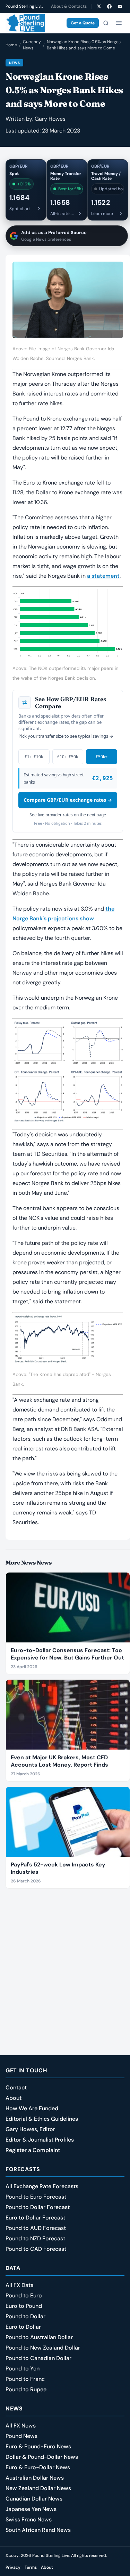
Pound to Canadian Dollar (38, 2358)
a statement (103, 576)
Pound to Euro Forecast (36, 2197)
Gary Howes (50, 119)
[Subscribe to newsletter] (120, 6)
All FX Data (20, 2285)
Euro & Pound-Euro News (38, 2446)
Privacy (13, 2567)
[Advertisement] (65, 1961)
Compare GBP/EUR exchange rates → (68, 800)
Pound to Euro (24, 2295)
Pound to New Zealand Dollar (43, 2348)
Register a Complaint (33, 2150)
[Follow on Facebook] (109, 6)
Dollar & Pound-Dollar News (42, 2457)
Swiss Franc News (29, 2519)
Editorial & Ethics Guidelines (42, 2119)
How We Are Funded (32, 2108)
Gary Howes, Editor (30, 2129)
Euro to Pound (24, 2306)
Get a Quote (83, 23)
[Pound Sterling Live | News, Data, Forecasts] (25, 23)
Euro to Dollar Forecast (35, 2218)
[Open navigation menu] (119, 23)
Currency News (32, 45)
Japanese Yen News (31, 2509)
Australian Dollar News (35, 2478)
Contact (16, 2087)
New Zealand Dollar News (38, 2488)
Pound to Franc (25, 2379)
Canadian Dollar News (34, 2499)
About (14, 2098)
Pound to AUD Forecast (36, 2228)
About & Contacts (69, 6)
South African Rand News (38, 2530)
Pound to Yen (23, 2369)
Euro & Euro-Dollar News (38, 2467)
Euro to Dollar (23, 2327)
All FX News (21, 2426)
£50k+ (102, 757)
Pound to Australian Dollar (39, 2337)
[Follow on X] (99, 6)
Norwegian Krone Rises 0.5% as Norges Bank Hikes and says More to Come (84, 45)
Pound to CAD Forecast (36, 2249)
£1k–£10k (34, 757)
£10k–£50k (68, 757)
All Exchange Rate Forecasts (42, 2186)
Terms (31, 2567)
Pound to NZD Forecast (35, 2238)
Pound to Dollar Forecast (38, 2207)
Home (11, 45)
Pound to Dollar (25, 2316)
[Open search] (106, 23)
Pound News (21, 2436)
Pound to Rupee (26, 2389)
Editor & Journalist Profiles (40, 2140)
